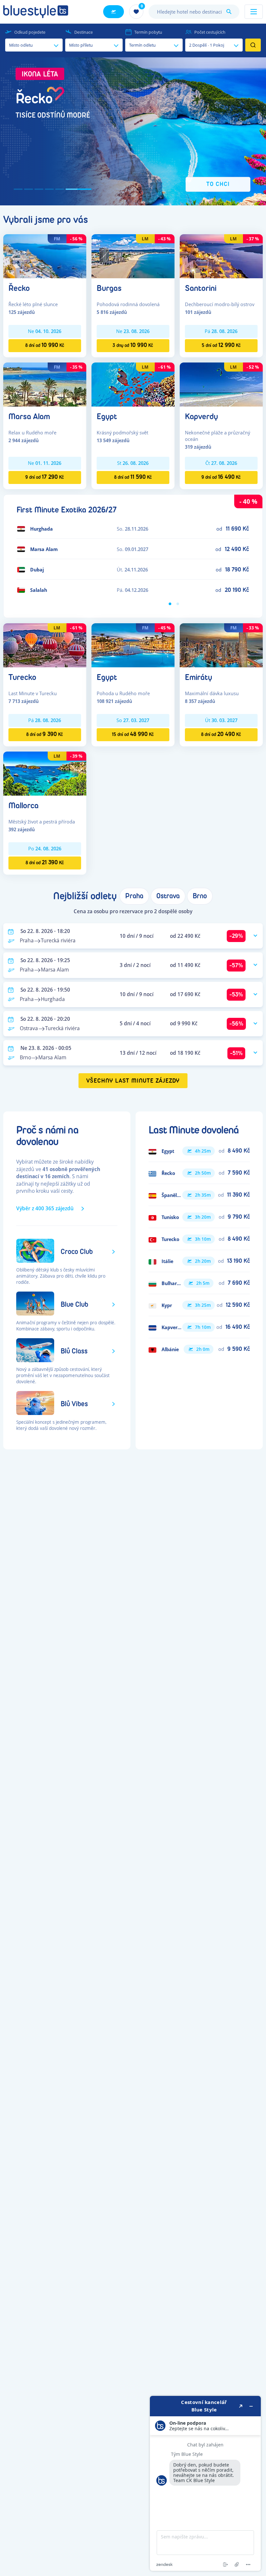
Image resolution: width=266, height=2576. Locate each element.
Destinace (84, 32)
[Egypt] (133, 384)
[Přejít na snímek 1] (27, 189)
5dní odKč (221, 345)
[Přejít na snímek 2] (45, 189)
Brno (200, 896)
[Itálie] (199, 1261)
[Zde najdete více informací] (205, 2483)
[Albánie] (199, 1349)
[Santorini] (221, 256)
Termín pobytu (148, 32)
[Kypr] (199, 1305)
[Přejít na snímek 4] (66, 189)
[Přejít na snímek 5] (77, 189)
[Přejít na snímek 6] (87, 189)
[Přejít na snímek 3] (56, 189)
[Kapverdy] (221, 384)
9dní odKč (45, 477)
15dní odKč (133, 734)
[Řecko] (45, 256)
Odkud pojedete (30, 32)
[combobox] (194, 12)
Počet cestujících (210, 32)
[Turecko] (45, 645)
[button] (133, 131)
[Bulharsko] (199, 1283)
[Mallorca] (45, 773)
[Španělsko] (199, 1195)
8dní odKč (45, 345)
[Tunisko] (199, 1217)
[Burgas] (133, 256)
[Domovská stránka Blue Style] (36, 12)
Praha (134, 896)
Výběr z (45, 1208)
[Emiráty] (221, 645)
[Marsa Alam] (45, 384)
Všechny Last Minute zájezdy (133, 1081)
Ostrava (168, 896)
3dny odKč (133, 345)
